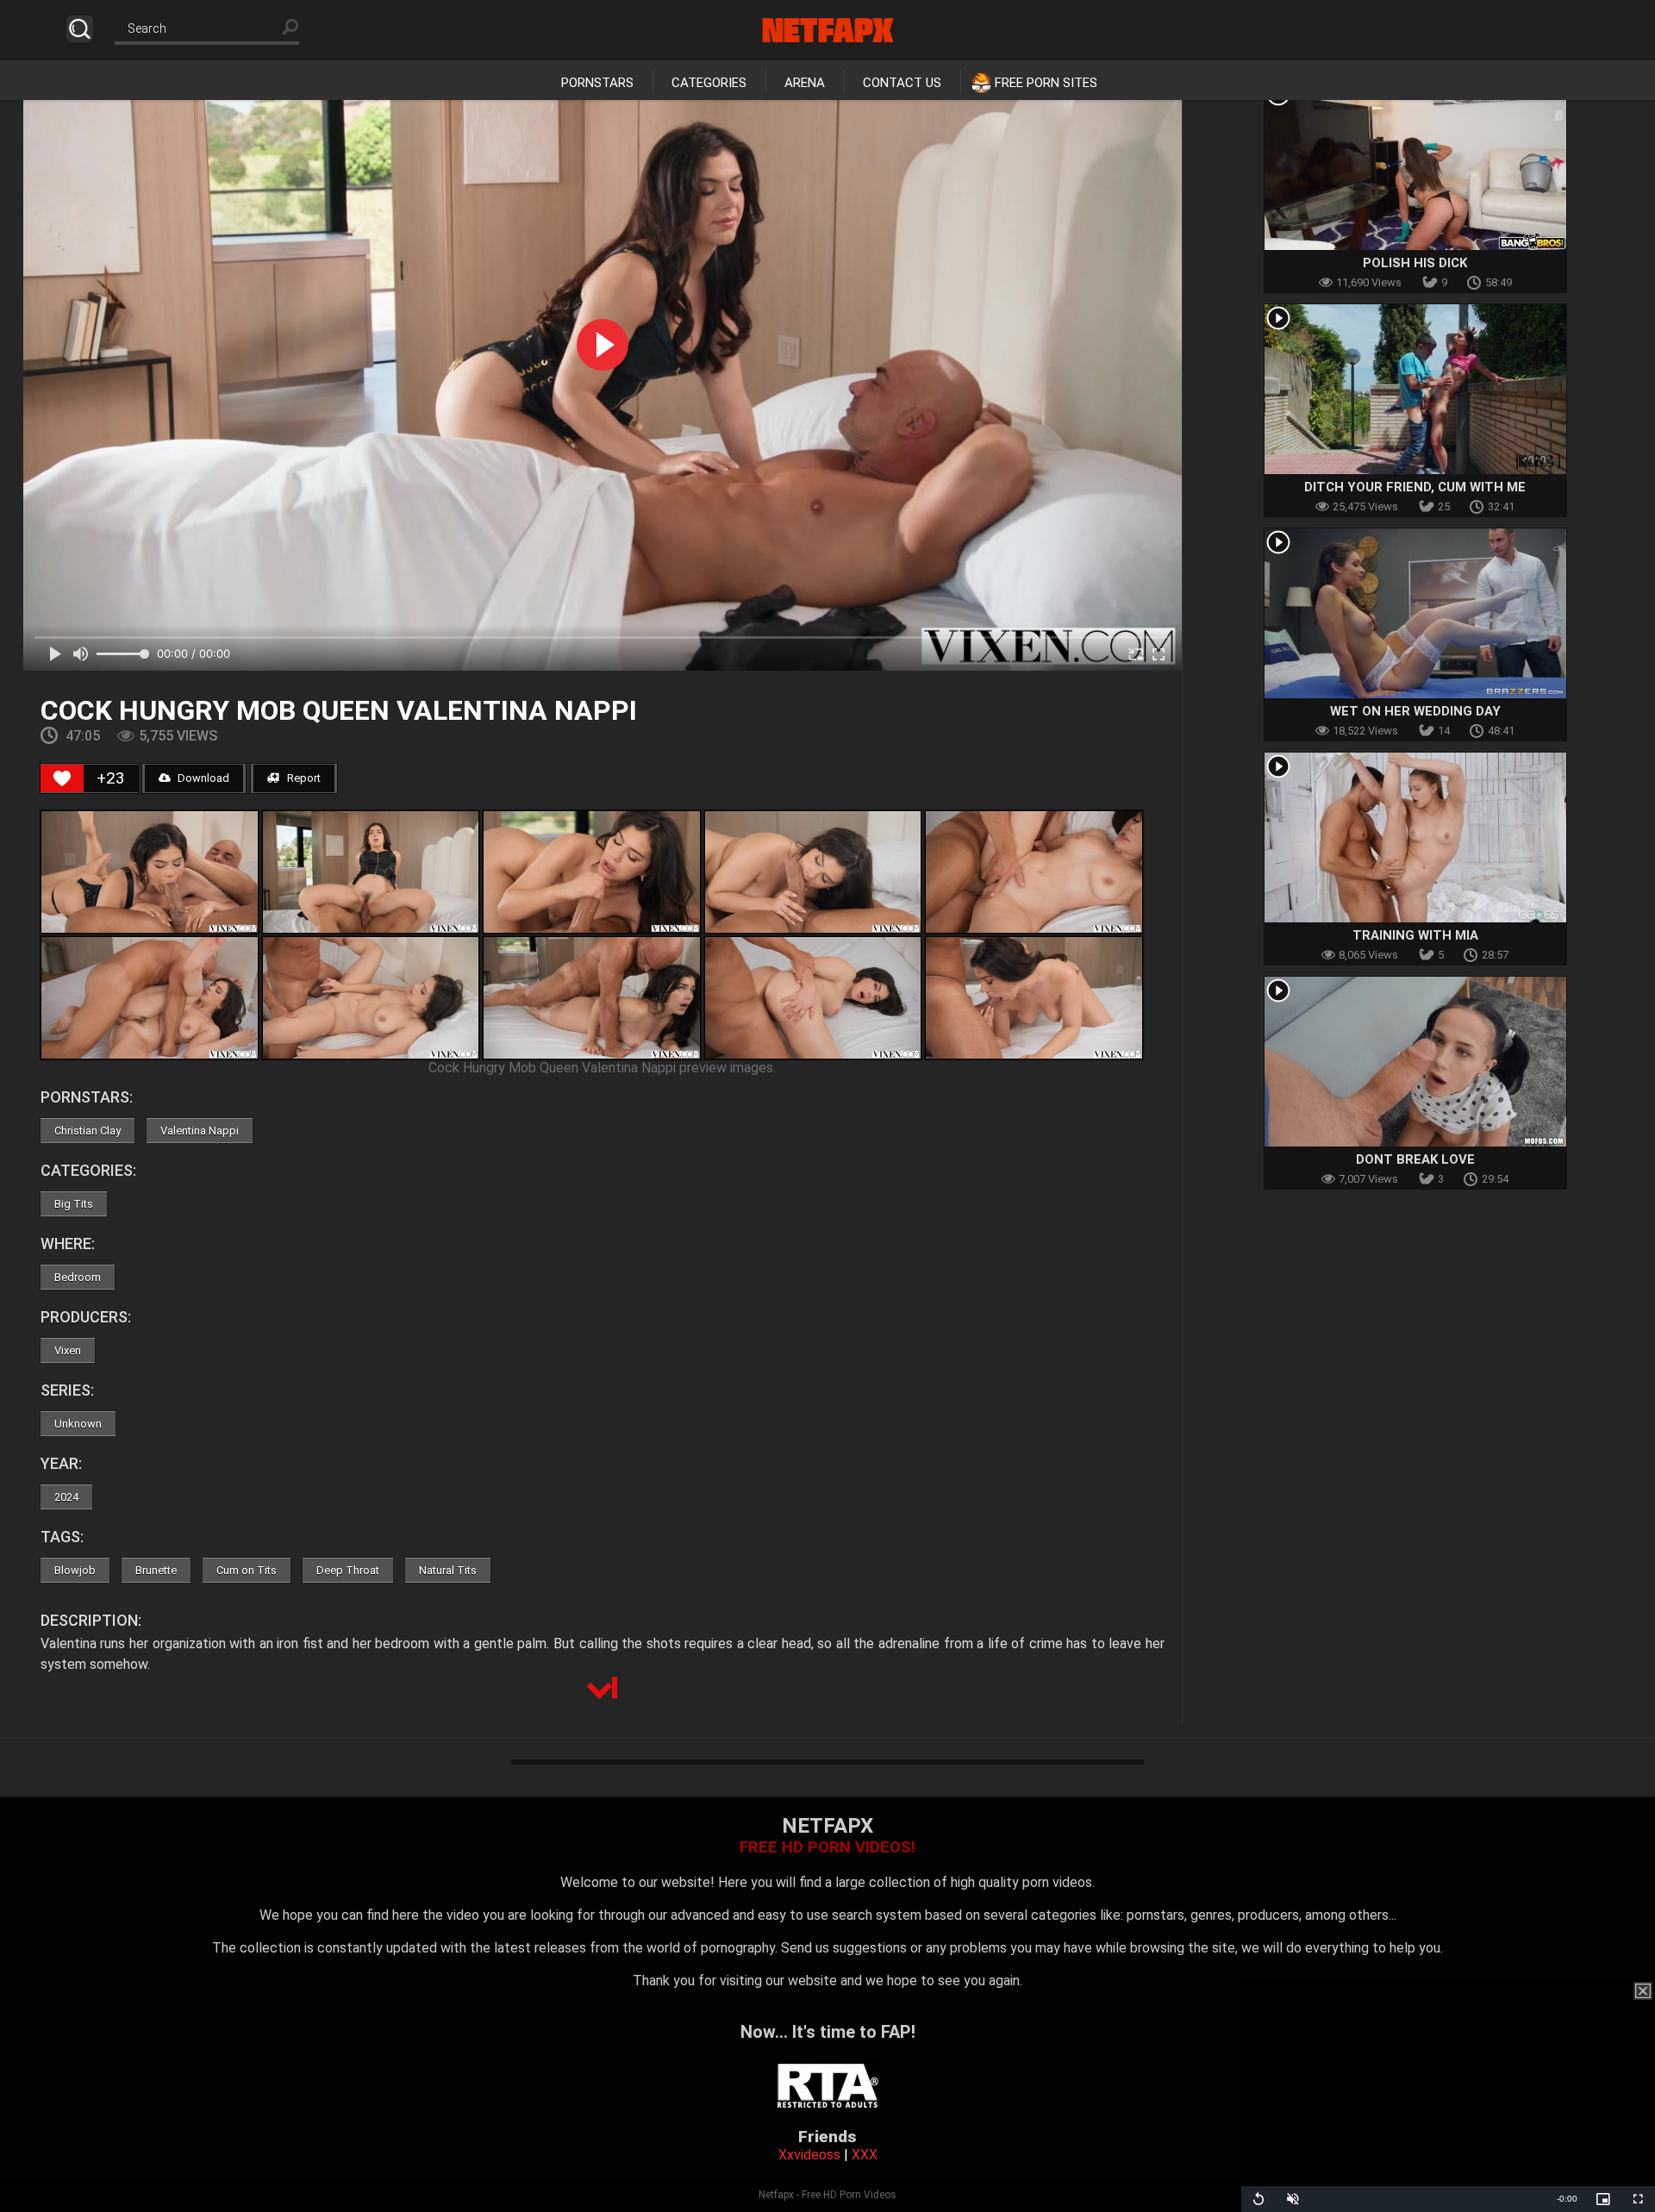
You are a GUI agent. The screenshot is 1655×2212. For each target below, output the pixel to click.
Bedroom (78, 1277)
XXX (865, 2155)
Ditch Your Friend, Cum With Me (1415, 487)
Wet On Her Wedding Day (1415, 711)
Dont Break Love (1415, 1159)
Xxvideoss (809, 2155)
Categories (709, 83)
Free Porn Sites (1046, 83)
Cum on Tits (247, 1570)
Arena (805, 83)
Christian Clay (87, 1131)
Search (80, 29)
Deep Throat (348, 1570)
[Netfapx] (828, 30)
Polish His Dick (1415, 263)
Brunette (156, 1570)
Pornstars (597, 83)
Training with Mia (1415, 935)
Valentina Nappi (200, 1131)
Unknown (78, 1424)
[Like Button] (62, 778)
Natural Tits (448, 1570)
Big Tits (74, 1204)
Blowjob (75, 1570)
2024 (66, 1497)
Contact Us (902, 83)
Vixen (68, 1350)
